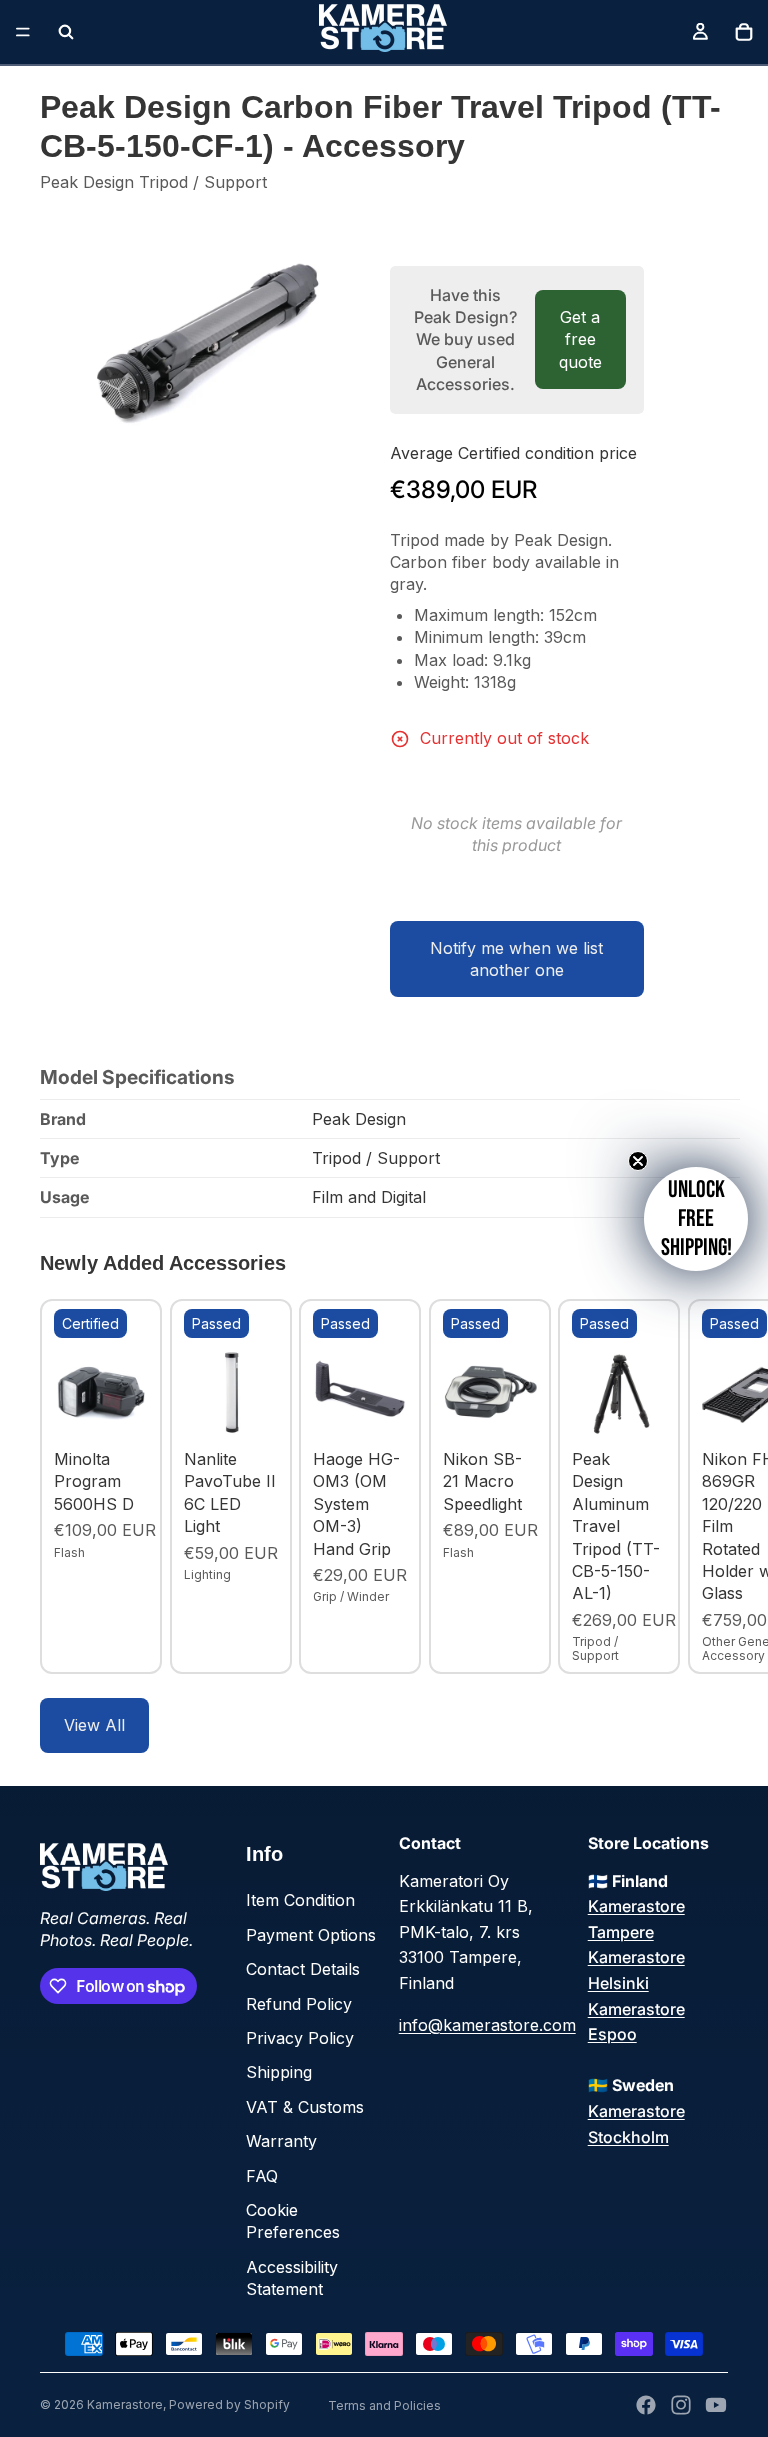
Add (134, 1409)
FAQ (262, 2176)
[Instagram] (681, 2405)
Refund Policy (299, 2004)
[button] (696, 1219)
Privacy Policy (300, 2038)
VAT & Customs (305, 2107)
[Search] (66, 32)
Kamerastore (125, 2404)
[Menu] (23, 32)
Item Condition (300, 1900)
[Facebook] (646, 2405)
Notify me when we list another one (516, 959)
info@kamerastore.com (487, 2025)
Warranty (281, 2141)
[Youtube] (716, 2405)
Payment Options (311, 1935)
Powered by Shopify (229, 2404)
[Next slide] (706, 1487)
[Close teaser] (638, 1161)
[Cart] (744, 32)
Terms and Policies (384, 2405)
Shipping (279, 2072)
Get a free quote (580, 339)
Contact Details (303, 1969)
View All (94, 1725)
